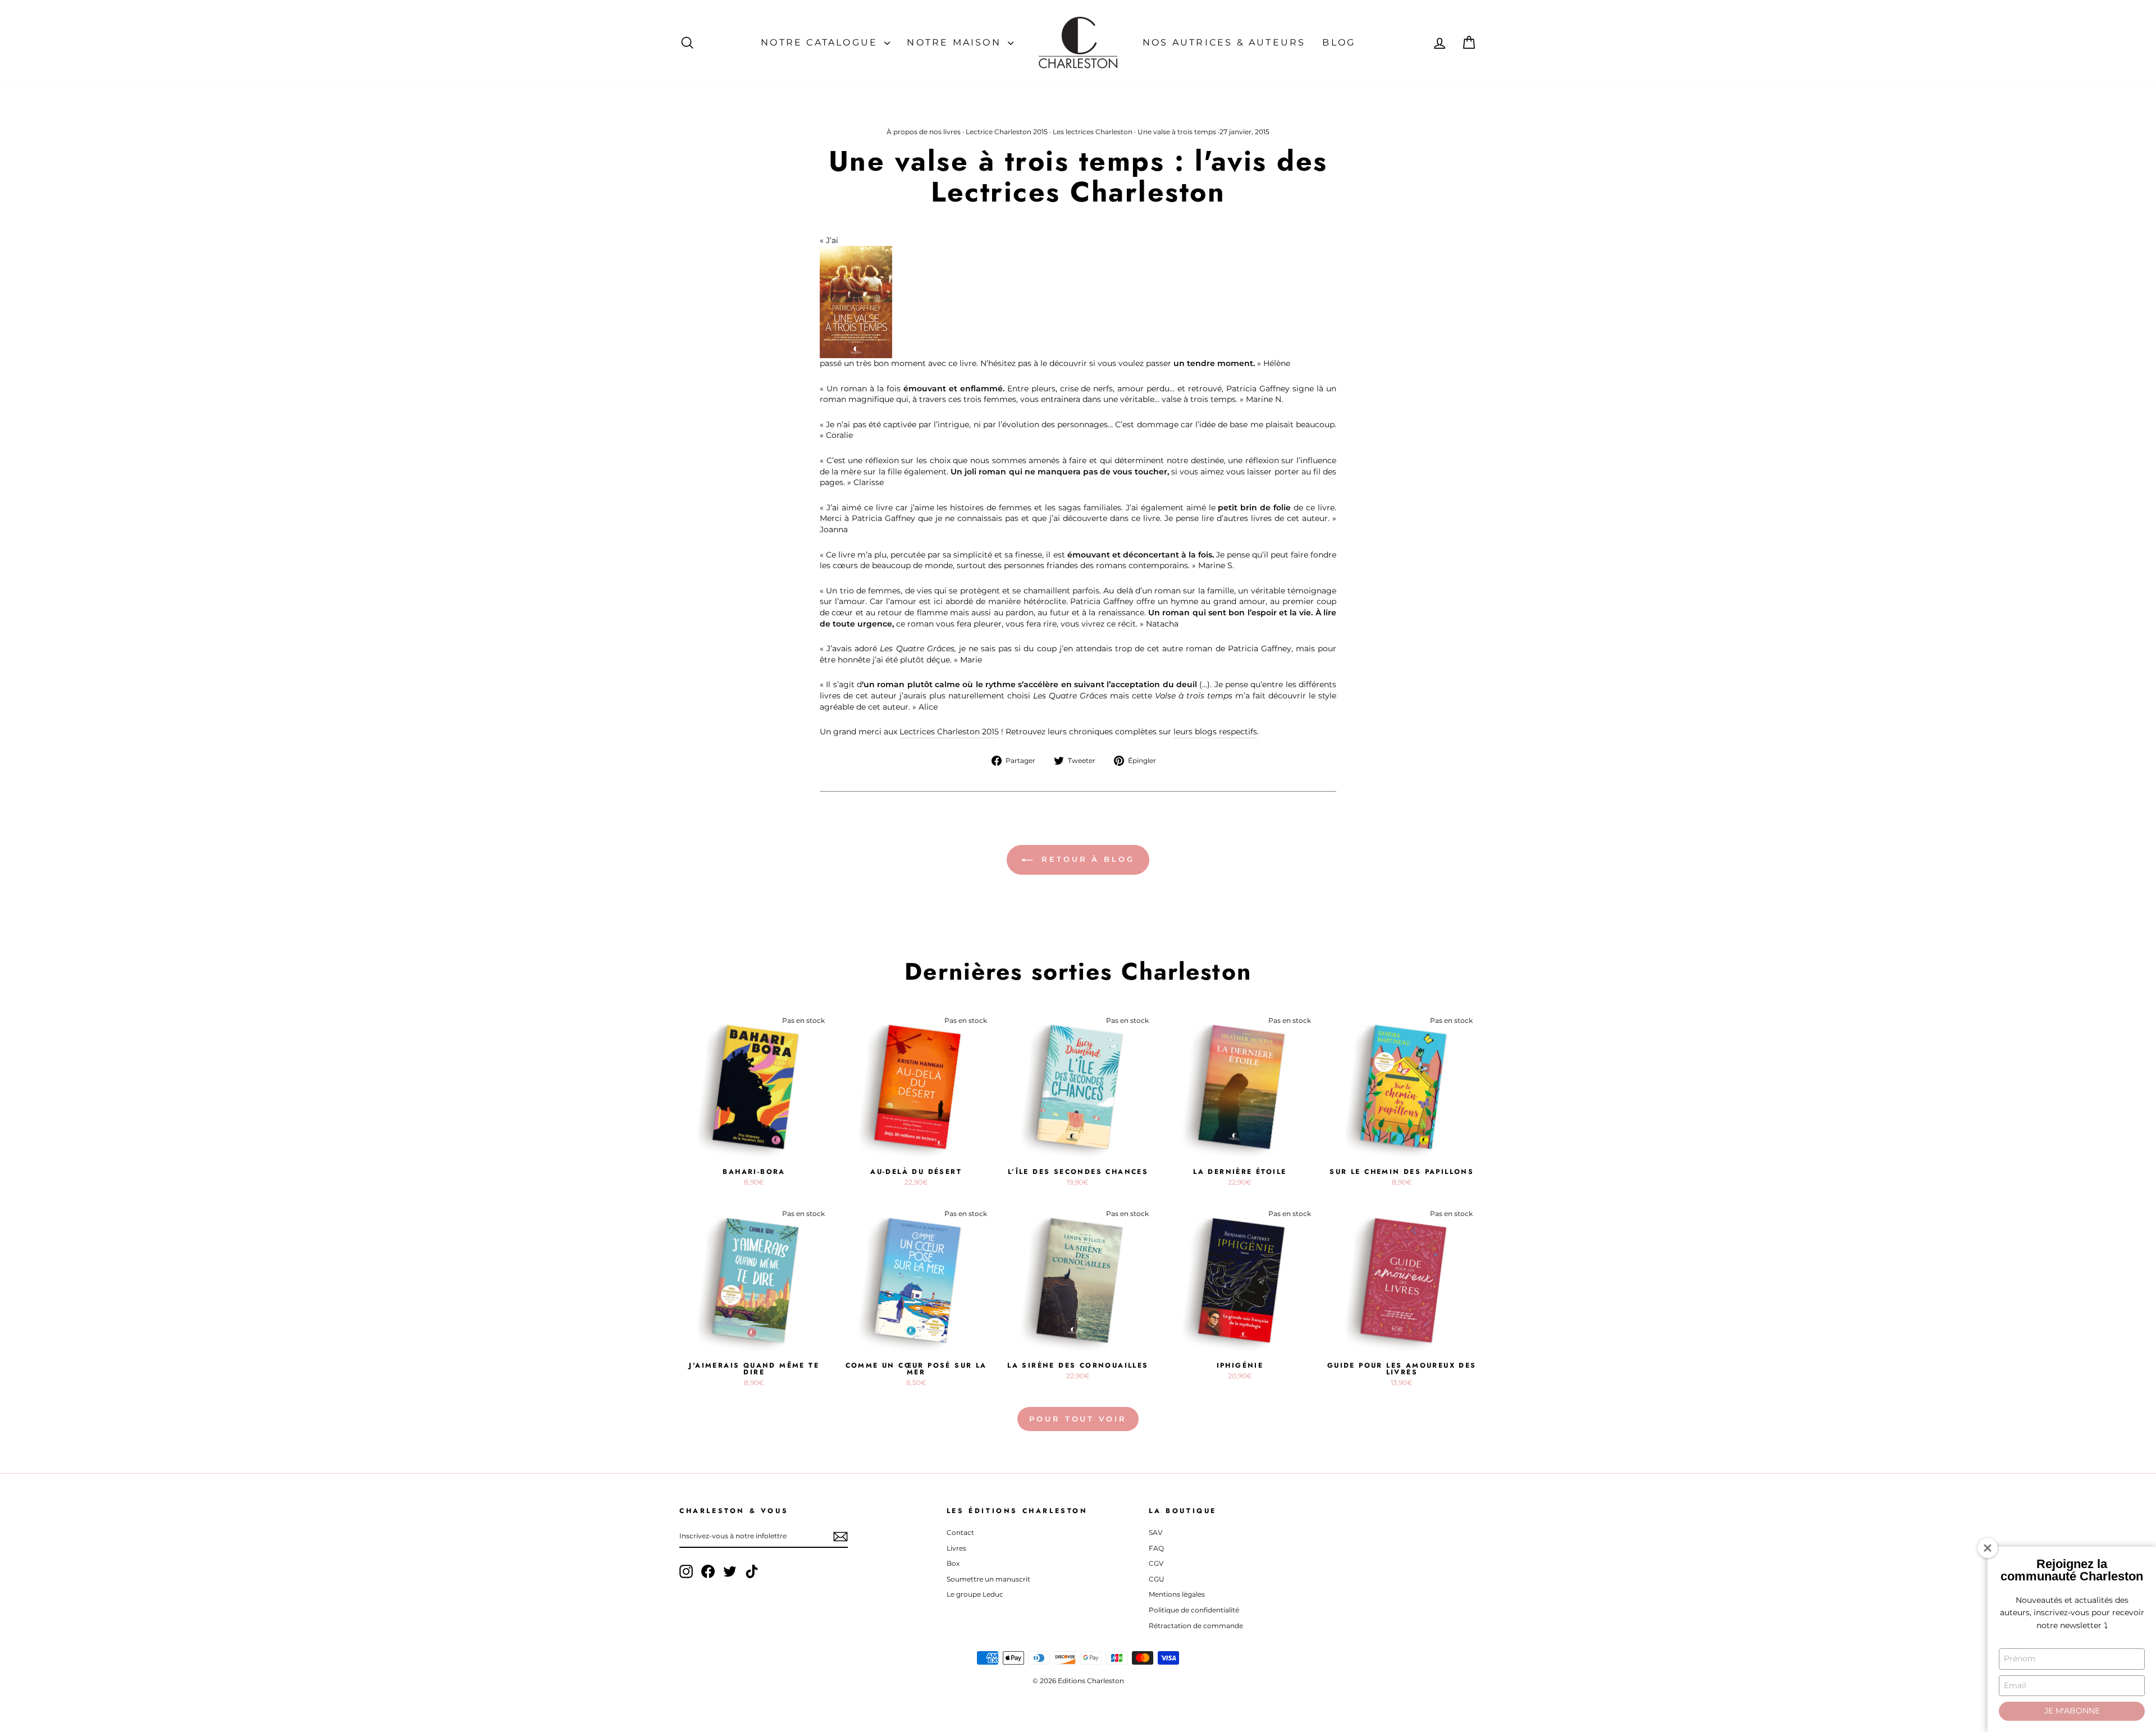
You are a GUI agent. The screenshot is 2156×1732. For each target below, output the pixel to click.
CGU (1157, 1579)
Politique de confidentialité (1194, 1610)
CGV (1156, 1563)
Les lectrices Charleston (1093, 132)
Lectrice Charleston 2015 (1007, 132)
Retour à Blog (1086, 859)
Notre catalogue (821, 42)
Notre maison (956, 42)
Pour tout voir (1078, 1419)
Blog (1339, 42)
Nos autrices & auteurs (1224, 42)
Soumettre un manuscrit (988, 1579)
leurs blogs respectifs (1215, 732)
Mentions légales (1177, 1594)
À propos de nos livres (924, 132)
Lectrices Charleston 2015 (949, 732)
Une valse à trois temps (1177, 132)
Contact (960, 1532)
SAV (1155, 1532)
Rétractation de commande (1196, 1626)
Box (953, 1563)
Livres (956, 1548)
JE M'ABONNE (2072, 1711)
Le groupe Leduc (975, 1594)
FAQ (1156, 1548)
